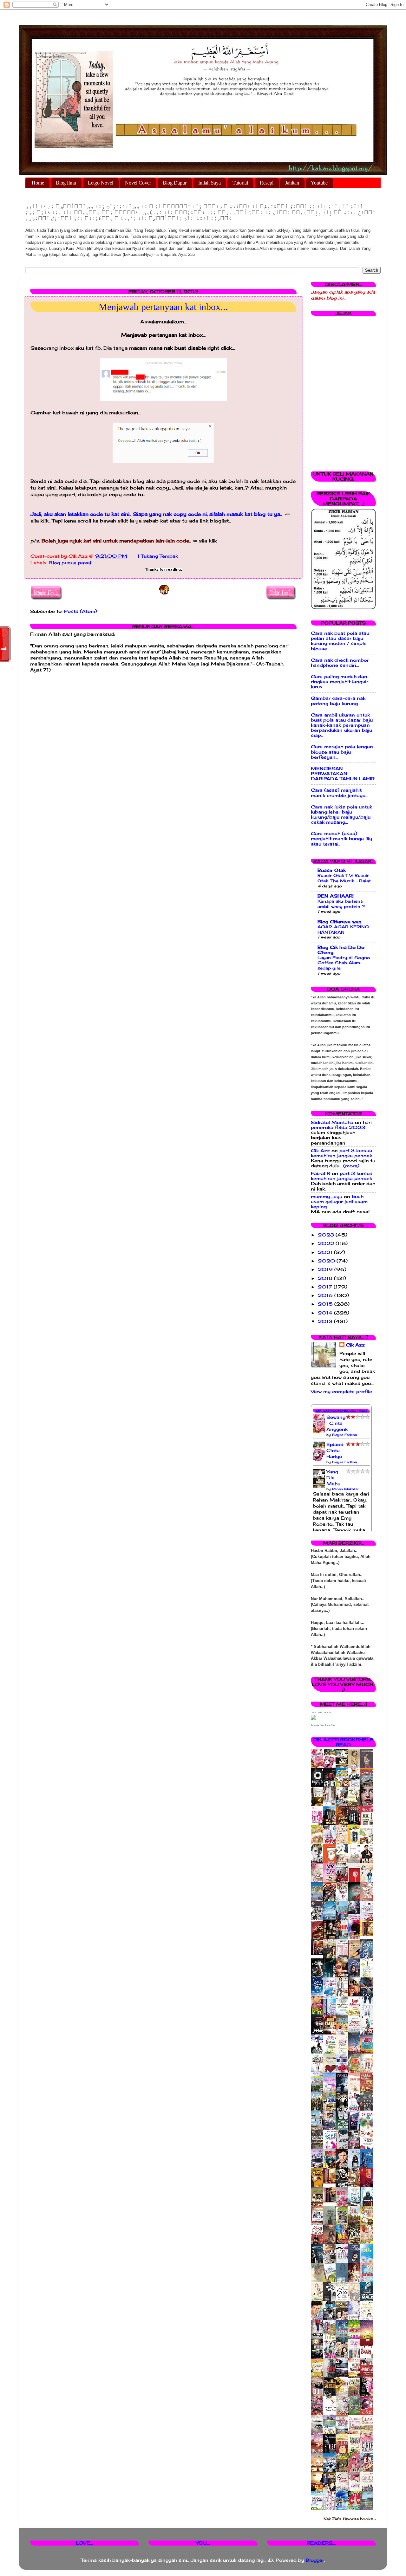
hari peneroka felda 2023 (341, 1125)
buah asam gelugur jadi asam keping (339, 1202)
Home (38, 183)
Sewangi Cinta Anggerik (337, 1423)
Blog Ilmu (66, 183)
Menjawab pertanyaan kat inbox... (163, 307)
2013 (326, 1321)
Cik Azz (320, 1151)
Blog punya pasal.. (71, 563)
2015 (326, 1304)
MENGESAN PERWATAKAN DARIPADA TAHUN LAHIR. (343, 774)
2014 (326, 1313)
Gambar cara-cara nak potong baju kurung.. (338, 701)
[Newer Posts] (46, 594)
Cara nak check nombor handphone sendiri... (340, 663)
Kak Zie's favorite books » (350, 2519)
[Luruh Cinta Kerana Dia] (331, 2182)
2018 (326, 1278)
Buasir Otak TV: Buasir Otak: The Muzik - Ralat (344, 878)
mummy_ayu (327, 1197)
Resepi (267, 183)
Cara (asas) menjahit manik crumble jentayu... (340, 793)
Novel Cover (138, 183)
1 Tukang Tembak (158, 556)
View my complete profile (341, 1392)
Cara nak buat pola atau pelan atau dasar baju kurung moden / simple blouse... (340, 641)
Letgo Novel (101, 183)
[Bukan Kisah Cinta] (331, 2201)
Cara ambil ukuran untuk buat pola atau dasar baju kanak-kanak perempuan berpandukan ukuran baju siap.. (342, 725)
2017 (326, 1287)
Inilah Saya (210, 183)
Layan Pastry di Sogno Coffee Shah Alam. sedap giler (344, 963)
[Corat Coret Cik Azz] (313, 1718)
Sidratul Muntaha (332, 1122)
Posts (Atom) (81, 611)
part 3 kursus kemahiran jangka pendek (341, 1153)
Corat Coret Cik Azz (321, 1713)
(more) (351, 1166)
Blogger (315, 2560)
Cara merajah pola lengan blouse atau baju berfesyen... (342, 752)
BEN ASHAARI (336, 896)
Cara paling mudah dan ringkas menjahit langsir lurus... (340, 682)
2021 (326, 1252)
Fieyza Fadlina (344, 1435)
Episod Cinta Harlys (335, 1450)
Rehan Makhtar (345, 1489)
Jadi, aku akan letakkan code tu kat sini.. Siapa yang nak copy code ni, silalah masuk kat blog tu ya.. (157, 514)
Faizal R (321, 1173)
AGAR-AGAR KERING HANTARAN (343, 929)
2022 (327, 1243)
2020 (327, 1261)
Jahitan (292, 183)
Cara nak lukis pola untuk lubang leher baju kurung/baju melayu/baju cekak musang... (341, 815)
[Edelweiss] (319, 1954)
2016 (326, 1295)
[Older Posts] (281, 594)
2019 (326, 1269)
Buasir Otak (332, 870)
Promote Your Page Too (323, 1725)
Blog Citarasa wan (340, 922)
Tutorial (240, 183)
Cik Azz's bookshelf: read (343, 1742)
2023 (327, 1235)
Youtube (319, 183)
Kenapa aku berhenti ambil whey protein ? (341, 904)
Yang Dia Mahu (333, 1478)
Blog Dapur (175, 183)
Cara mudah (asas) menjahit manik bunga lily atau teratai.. (341, 839)
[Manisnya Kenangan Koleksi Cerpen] (368, 1935)
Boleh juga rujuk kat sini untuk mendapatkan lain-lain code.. (116, 541)
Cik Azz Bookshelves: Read (341, 1411)
